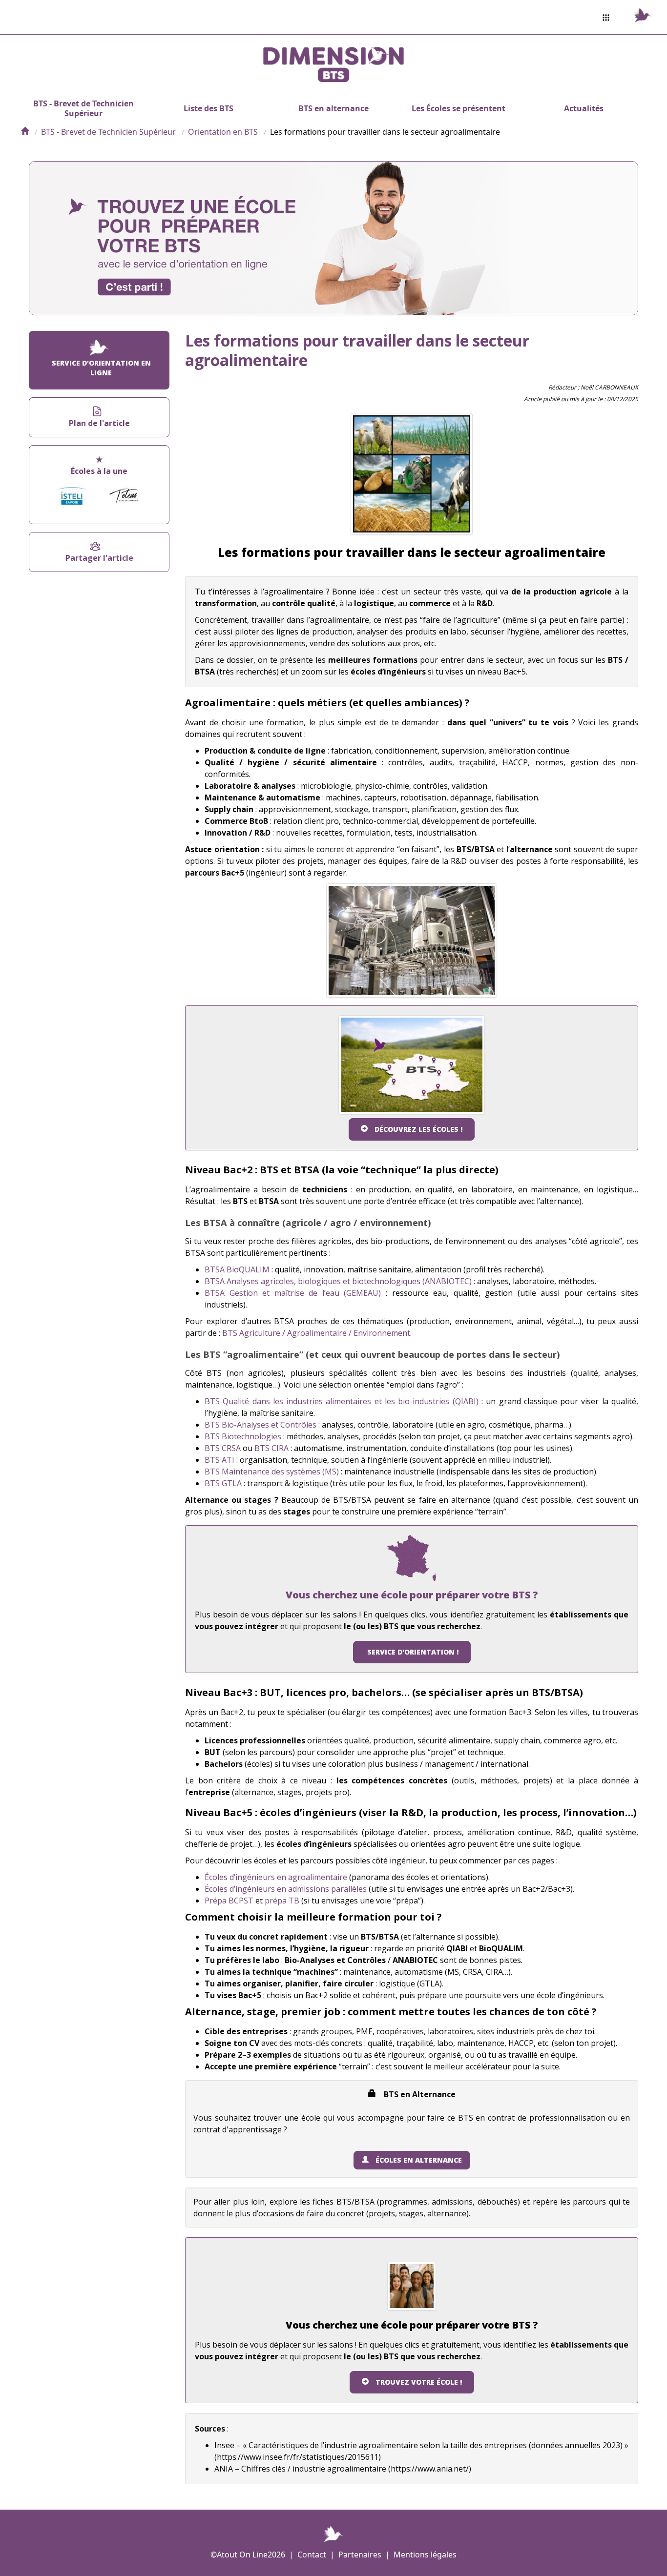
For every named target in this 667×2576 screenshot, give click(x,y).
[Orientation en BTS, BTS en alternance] (25, 132)
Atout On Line (242, 2555)
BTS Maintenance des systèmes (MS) (272, 1472)
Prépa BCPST (229, 1901)
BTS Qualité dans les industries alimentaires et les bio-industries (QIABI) (342, 1401)
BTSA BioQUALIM (237, 1269)
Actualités (584, 108)
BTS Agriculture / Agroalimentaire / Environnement (316, 1333)
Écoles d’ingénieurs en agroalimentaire (276, 1877)
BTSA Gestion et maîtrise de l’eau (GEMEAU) (293, 1293)
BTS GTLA (223, 1483)
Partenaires (360, 2555)
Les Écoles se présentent (459, 108)
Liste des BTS (208, 108)
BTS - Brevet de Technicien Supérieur (83, 108)
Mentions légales (425, 2555)
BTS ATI (219, 1460)
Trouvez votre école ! (419, 2382)
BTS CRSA (223, 1448)
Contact (312, 2555)
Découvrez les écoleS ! (418, 1129)
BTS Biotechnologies (243, 1436)
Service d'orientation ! (413, 1652)
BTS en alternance (333, 108)
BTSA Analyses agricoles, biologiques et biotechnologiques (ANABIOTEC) (338, 1281)
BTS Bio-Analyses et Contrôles (261, 1425)
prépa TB (282, 1901)
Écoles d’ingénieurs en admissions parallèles (286, 1889)
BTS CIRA (271, 1448)
